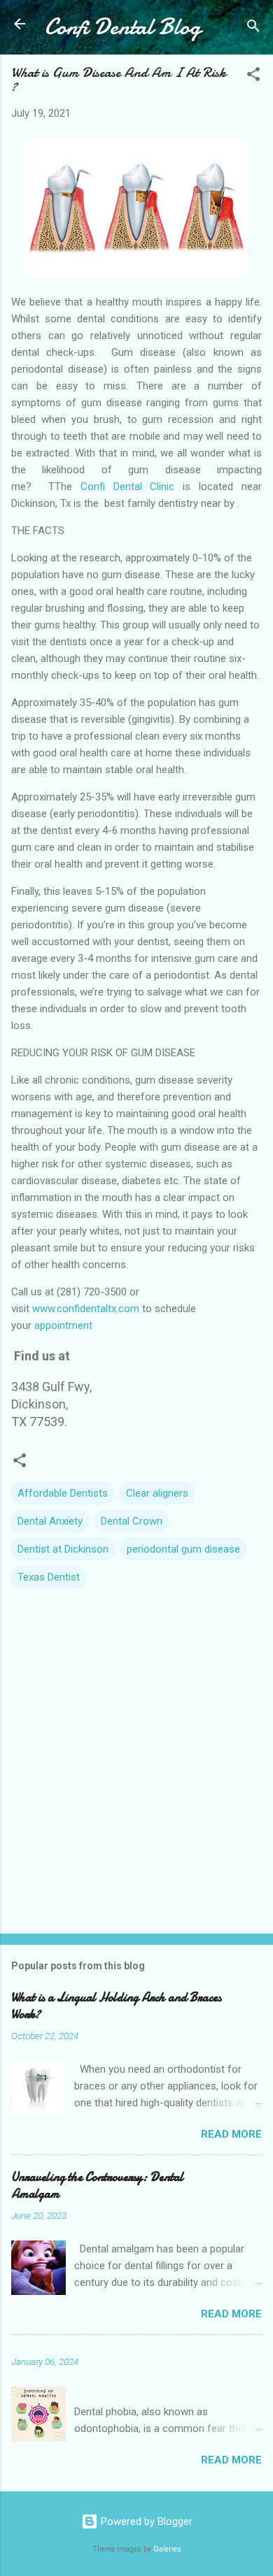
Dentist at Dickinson (63, 1549)
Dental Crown (132, 1521)
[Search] (253, 28)
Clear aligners (157, 1493)
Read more (231, 2134)
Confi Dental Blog (123, 27)
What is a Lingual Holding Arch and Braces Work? (116, 2006)
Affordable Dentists (63, 1493)
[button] (253, 77)
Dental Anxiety (50, 1521)
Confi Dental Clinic (128, 487)
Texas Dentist (49, 1577)
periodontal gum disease (183, 1549)
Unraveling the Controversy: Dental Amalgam (97, 2186)
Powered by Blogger (145, 2521)
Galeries (167, 2549)
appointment (63, 1325)
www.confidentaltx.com (86, 1309)
